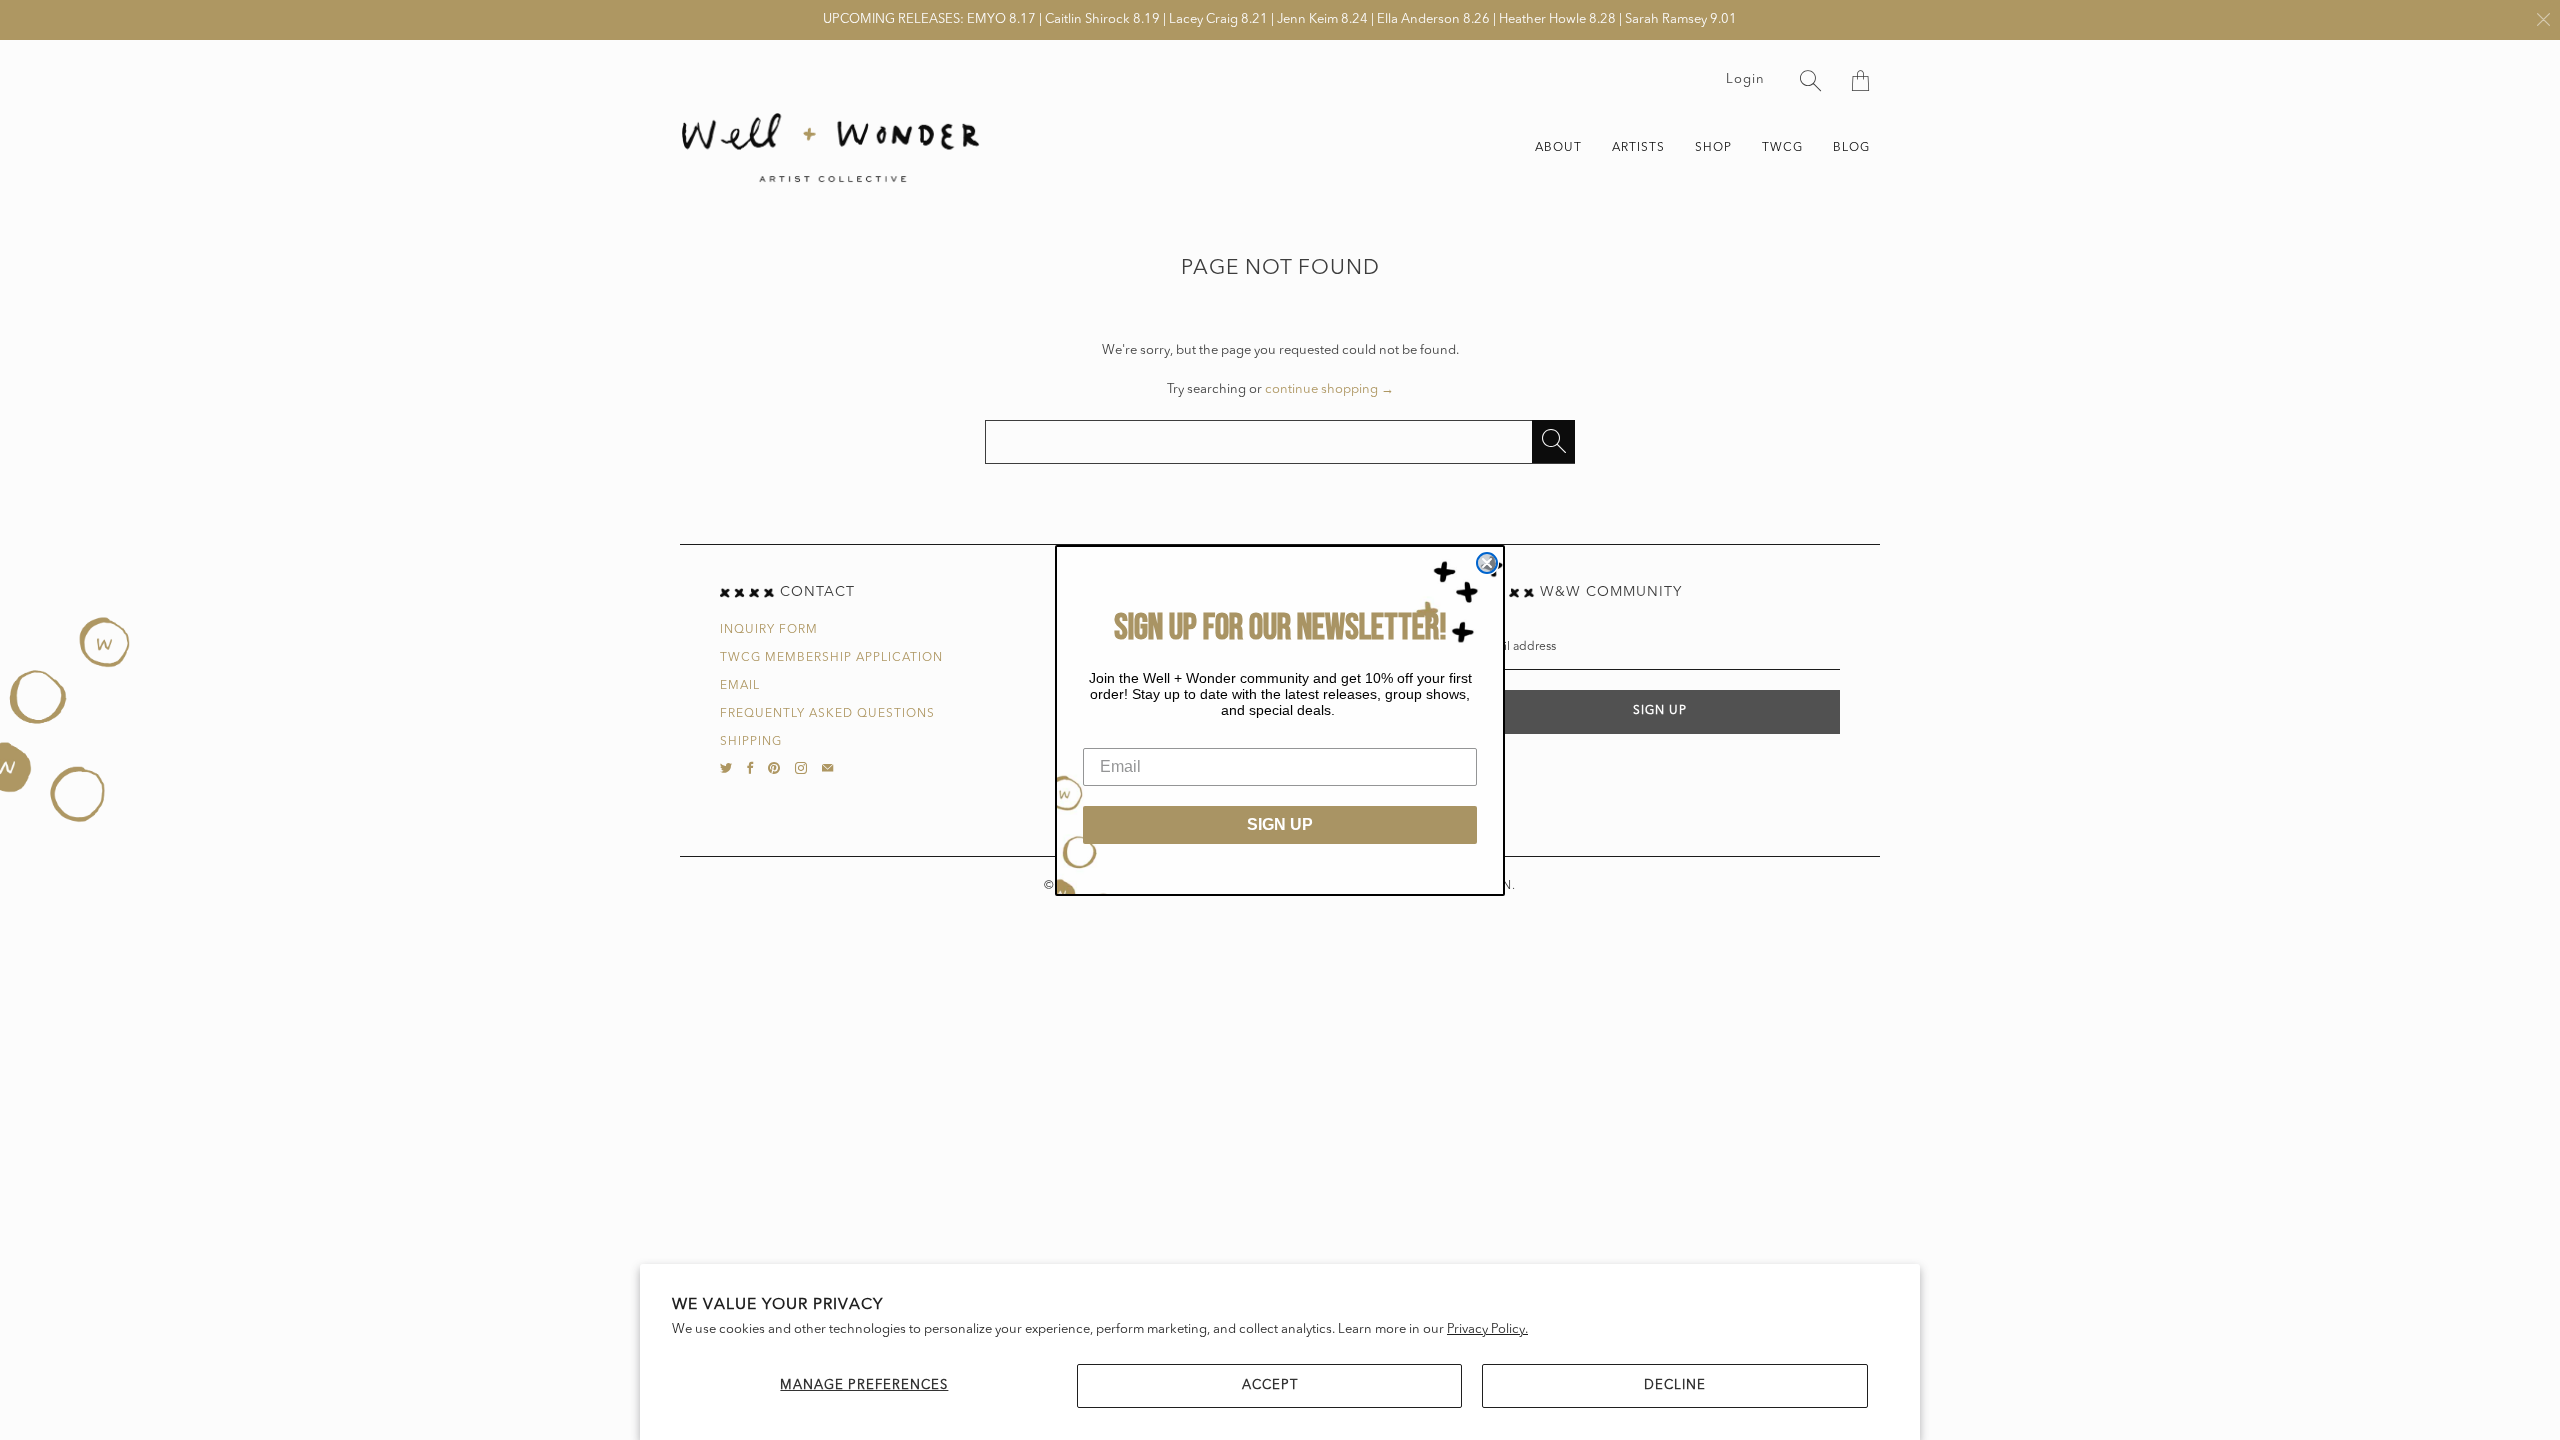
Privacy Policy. (1487, 1329)
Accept (1270, 1385)
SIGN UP (1280, 824)
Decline (1675, 1385)
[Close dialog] (1487, 563)
